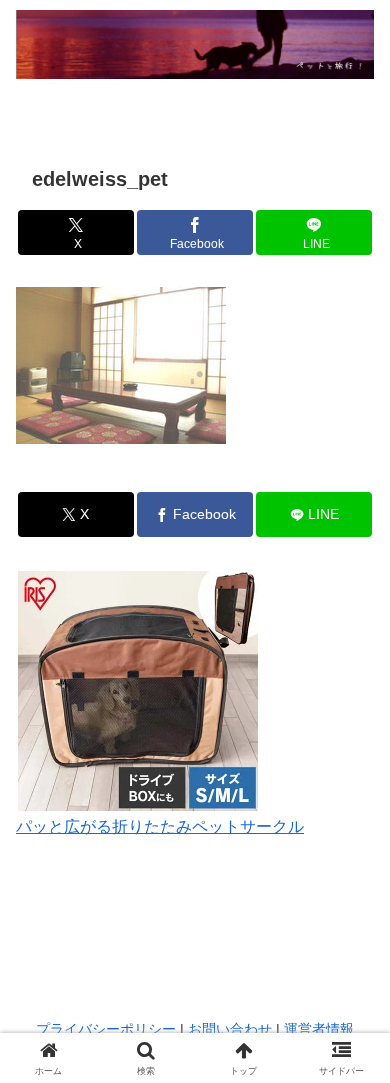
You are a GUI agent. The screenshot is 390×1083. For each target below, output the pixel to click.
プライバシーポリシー (106, 1029)
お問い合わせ (230, 1029)
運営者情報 (319, 1029)
